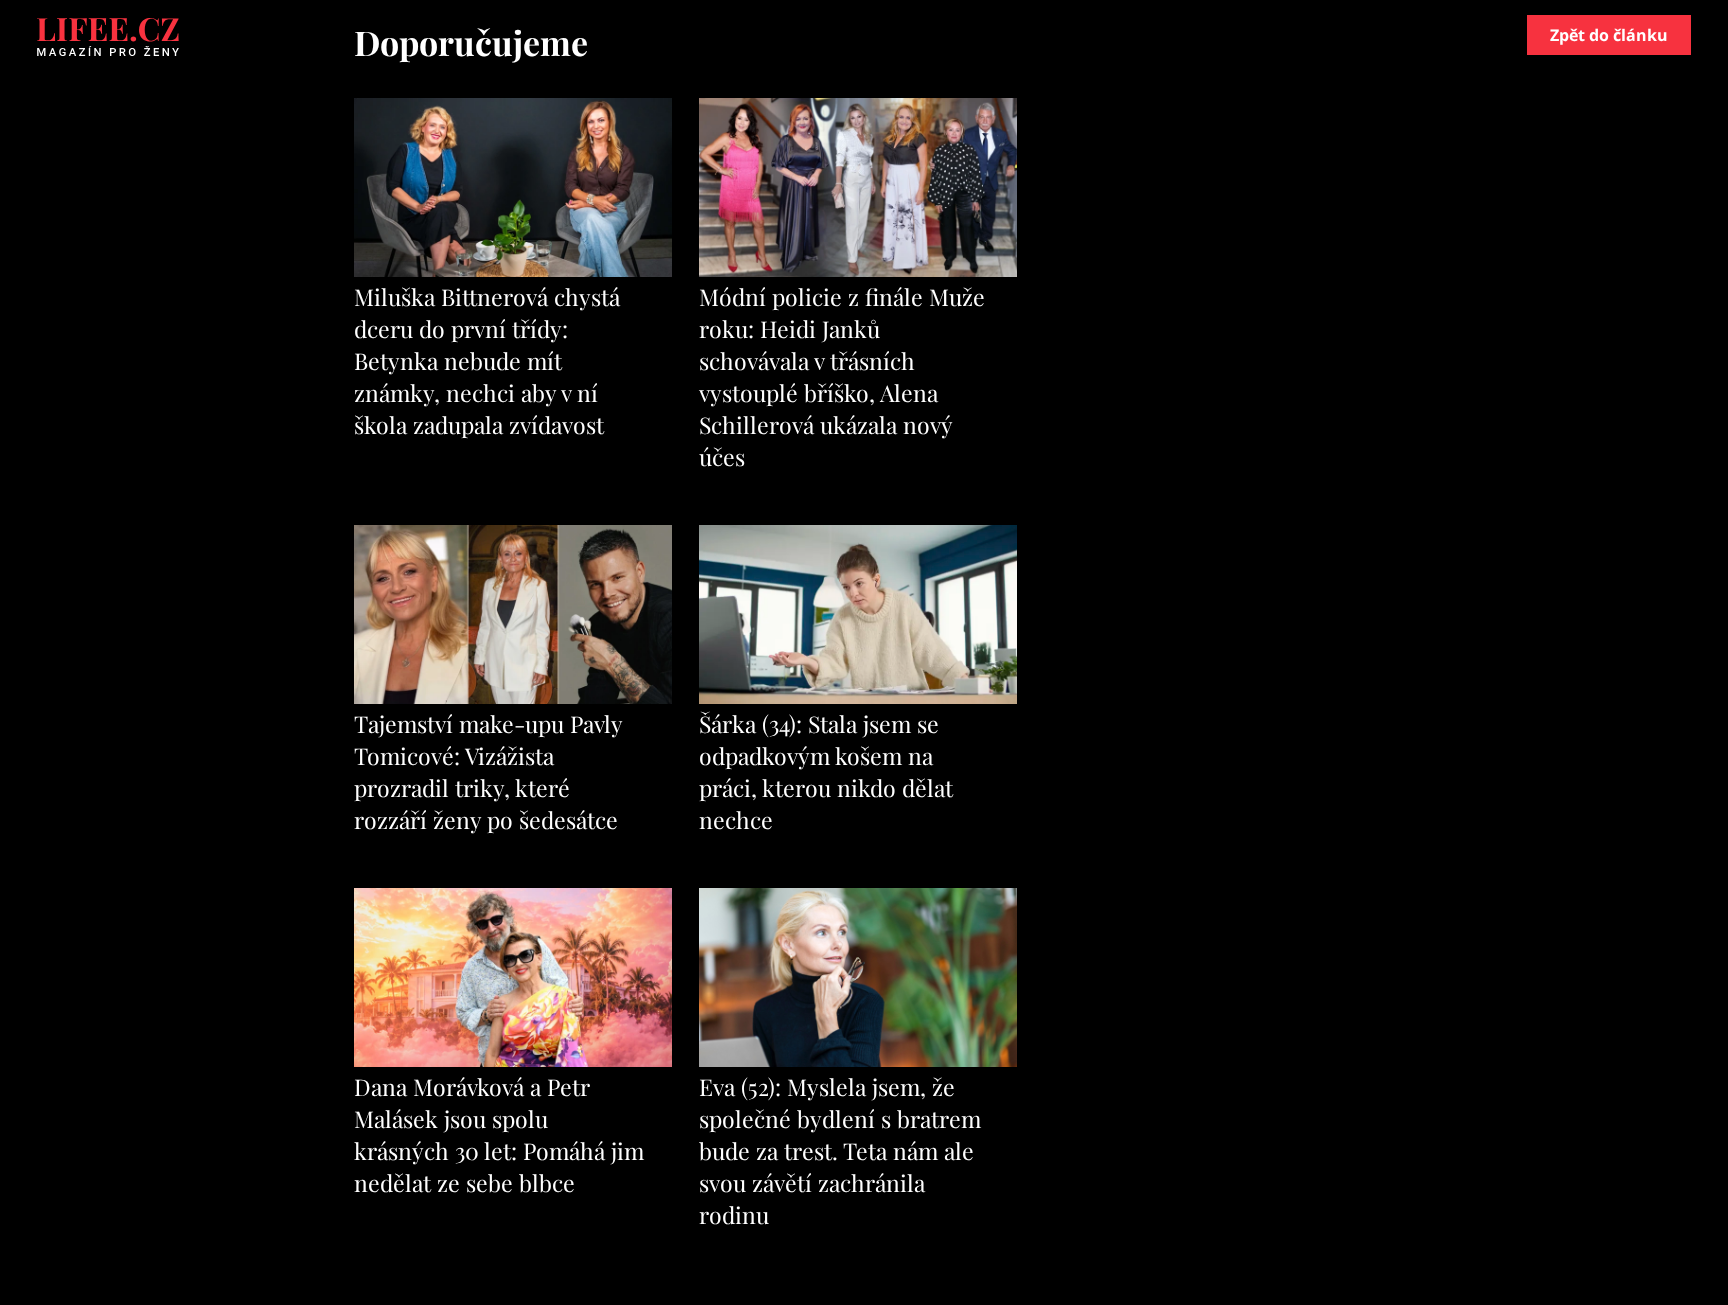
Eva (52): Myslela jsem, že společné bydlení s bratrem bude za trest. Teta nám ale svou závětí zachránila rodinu (840, 1150)
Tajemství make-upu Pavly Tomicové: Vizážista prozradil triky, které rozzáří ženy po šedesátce (488, 771)
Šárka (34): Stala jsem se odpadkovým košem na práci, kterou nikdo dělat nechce (826, 771)
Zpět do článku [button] (1609, 35)
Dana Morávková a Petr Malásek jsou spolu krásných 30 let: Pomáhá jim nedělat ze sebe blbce (499, 1134)
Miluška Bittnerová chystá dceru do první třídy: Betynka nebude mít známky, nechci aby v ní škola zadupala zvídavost (487, 360)
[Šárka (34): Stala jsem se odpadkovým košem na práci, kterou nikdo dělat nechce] (858, 698)
